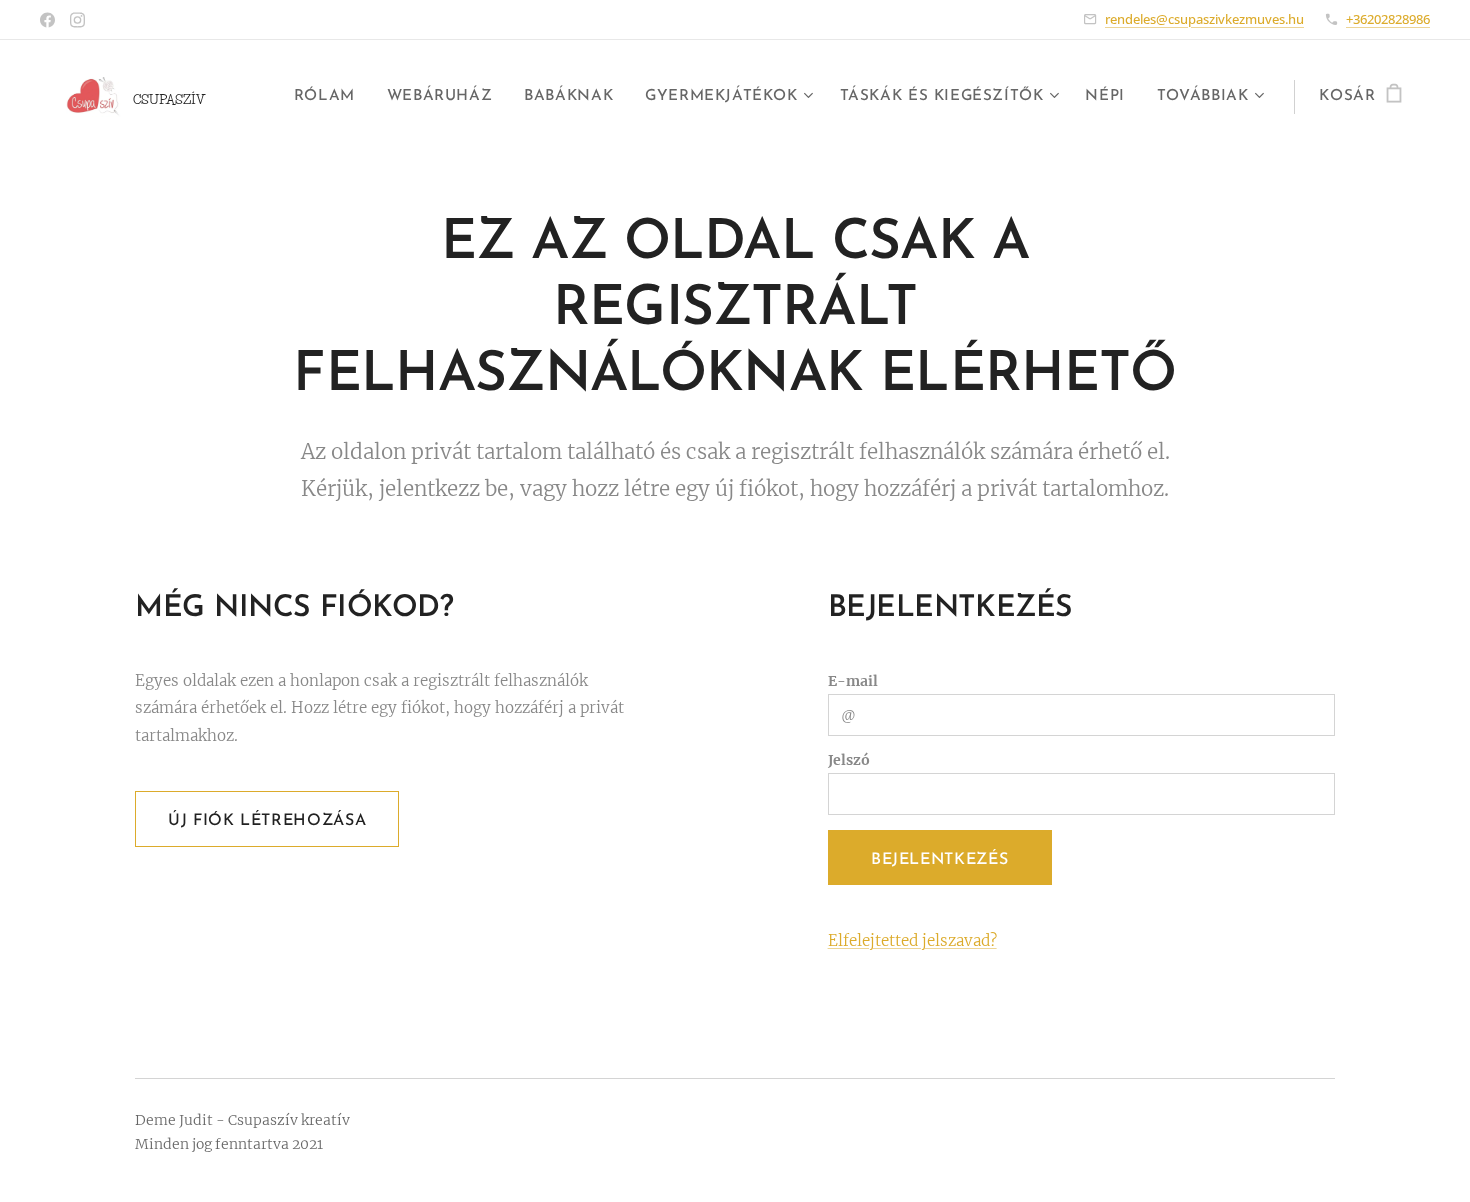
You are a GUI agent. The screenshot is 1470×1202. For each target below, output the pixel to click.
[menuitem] (330, 97)
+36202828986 (1388, 19)
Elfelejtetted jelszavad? (912, 940)
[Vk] (47, 20)
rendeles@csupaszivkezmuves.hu (1204, 19)
